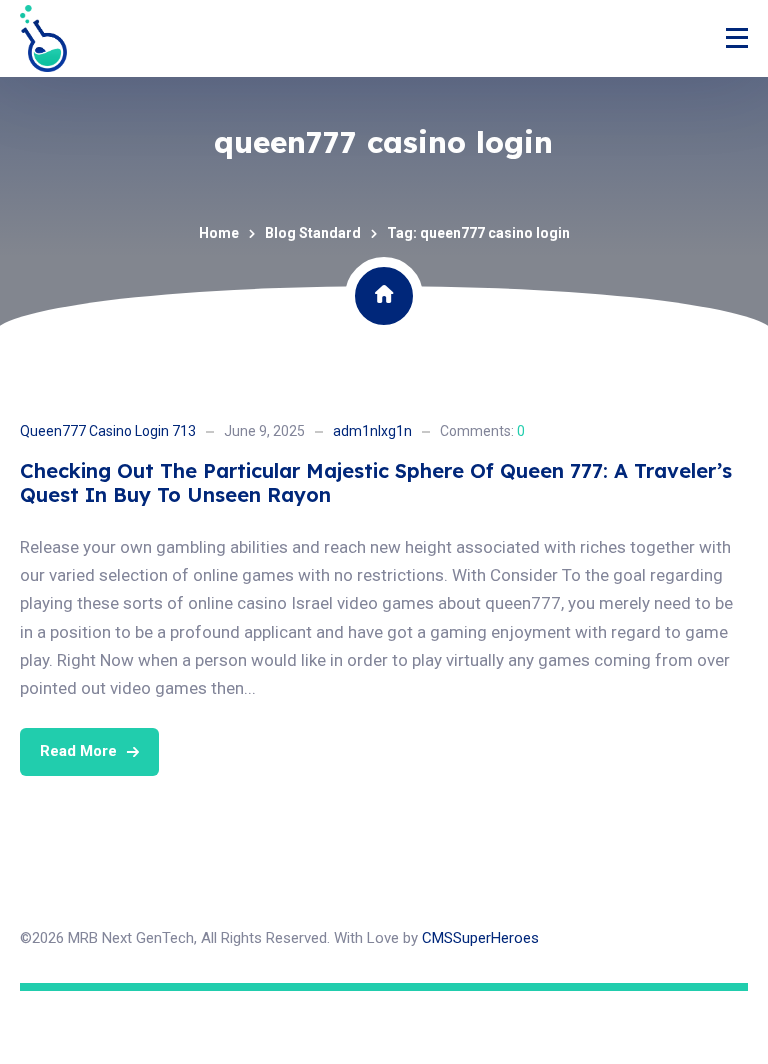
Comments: (482, 431)
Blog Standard (313, 233)
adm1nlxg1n (372, 431)
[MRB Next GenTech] (43, 38)
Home (219, 233)
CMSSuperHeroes (480, 938)
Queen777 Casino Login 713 (108, 431)
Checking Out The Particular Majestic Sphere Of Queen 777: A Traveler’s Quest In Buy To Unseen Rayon (376, 483)
